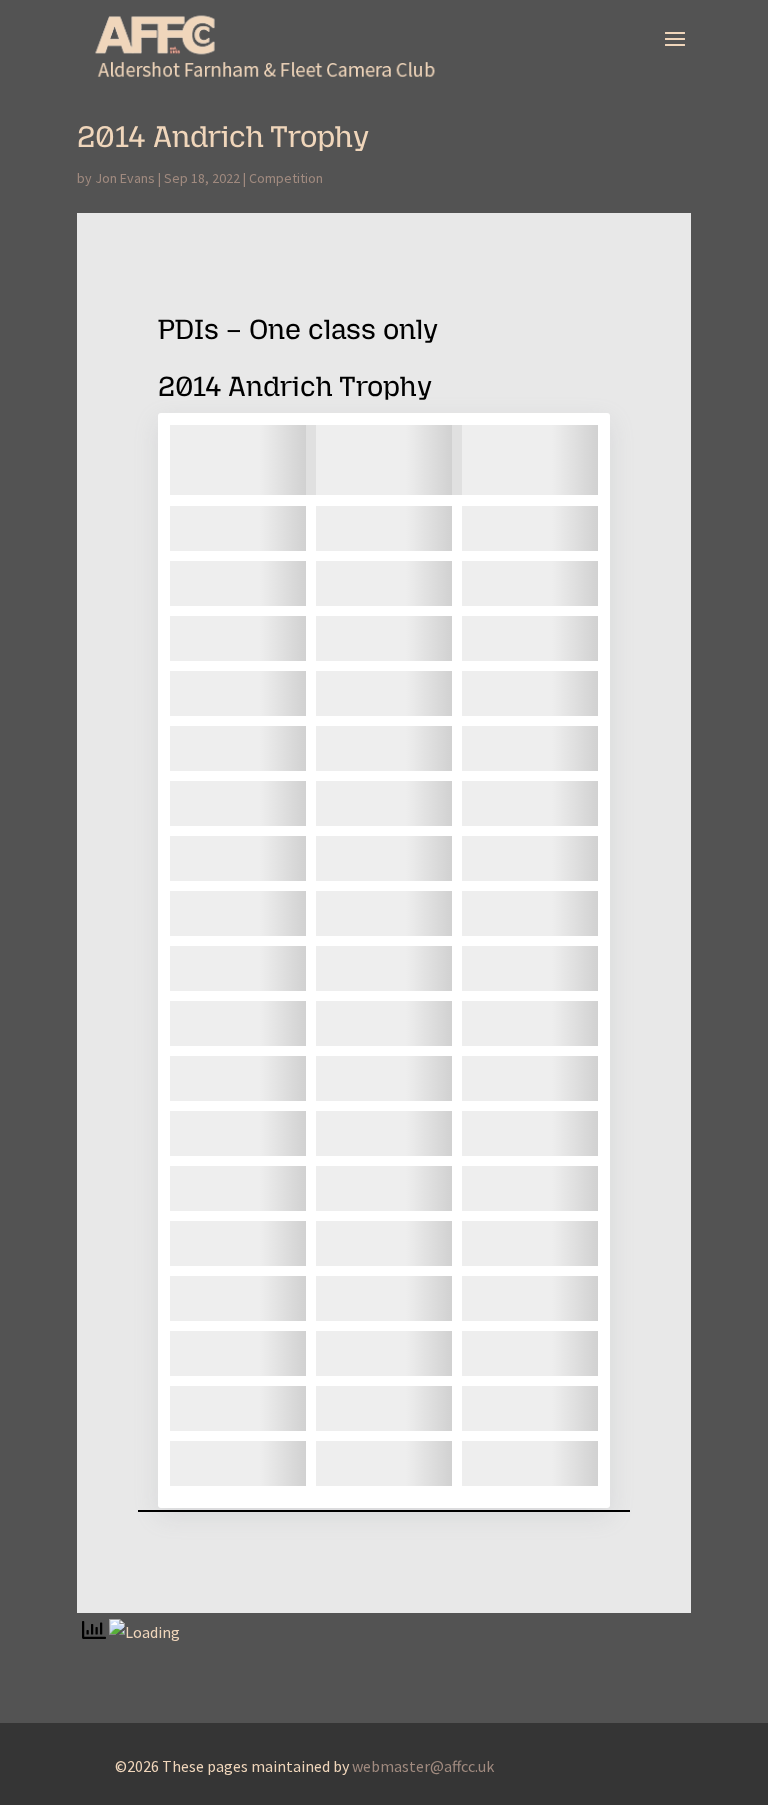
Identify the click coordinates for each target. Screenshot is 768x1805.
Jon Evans (125, 178)
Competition (286, 178)
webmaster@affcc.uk (423, 1766)
